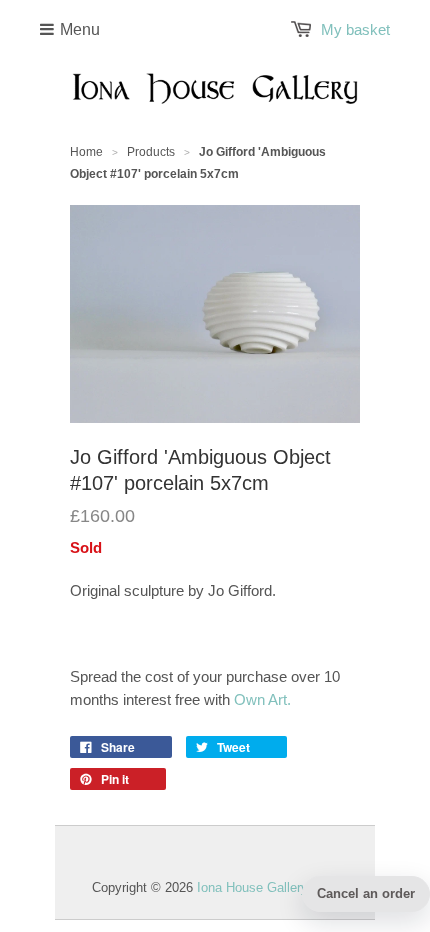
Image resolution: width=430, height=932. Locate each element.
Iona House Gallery (252, 887)
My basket (355, 29)
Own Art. (262, 699)
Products (151, 152)
